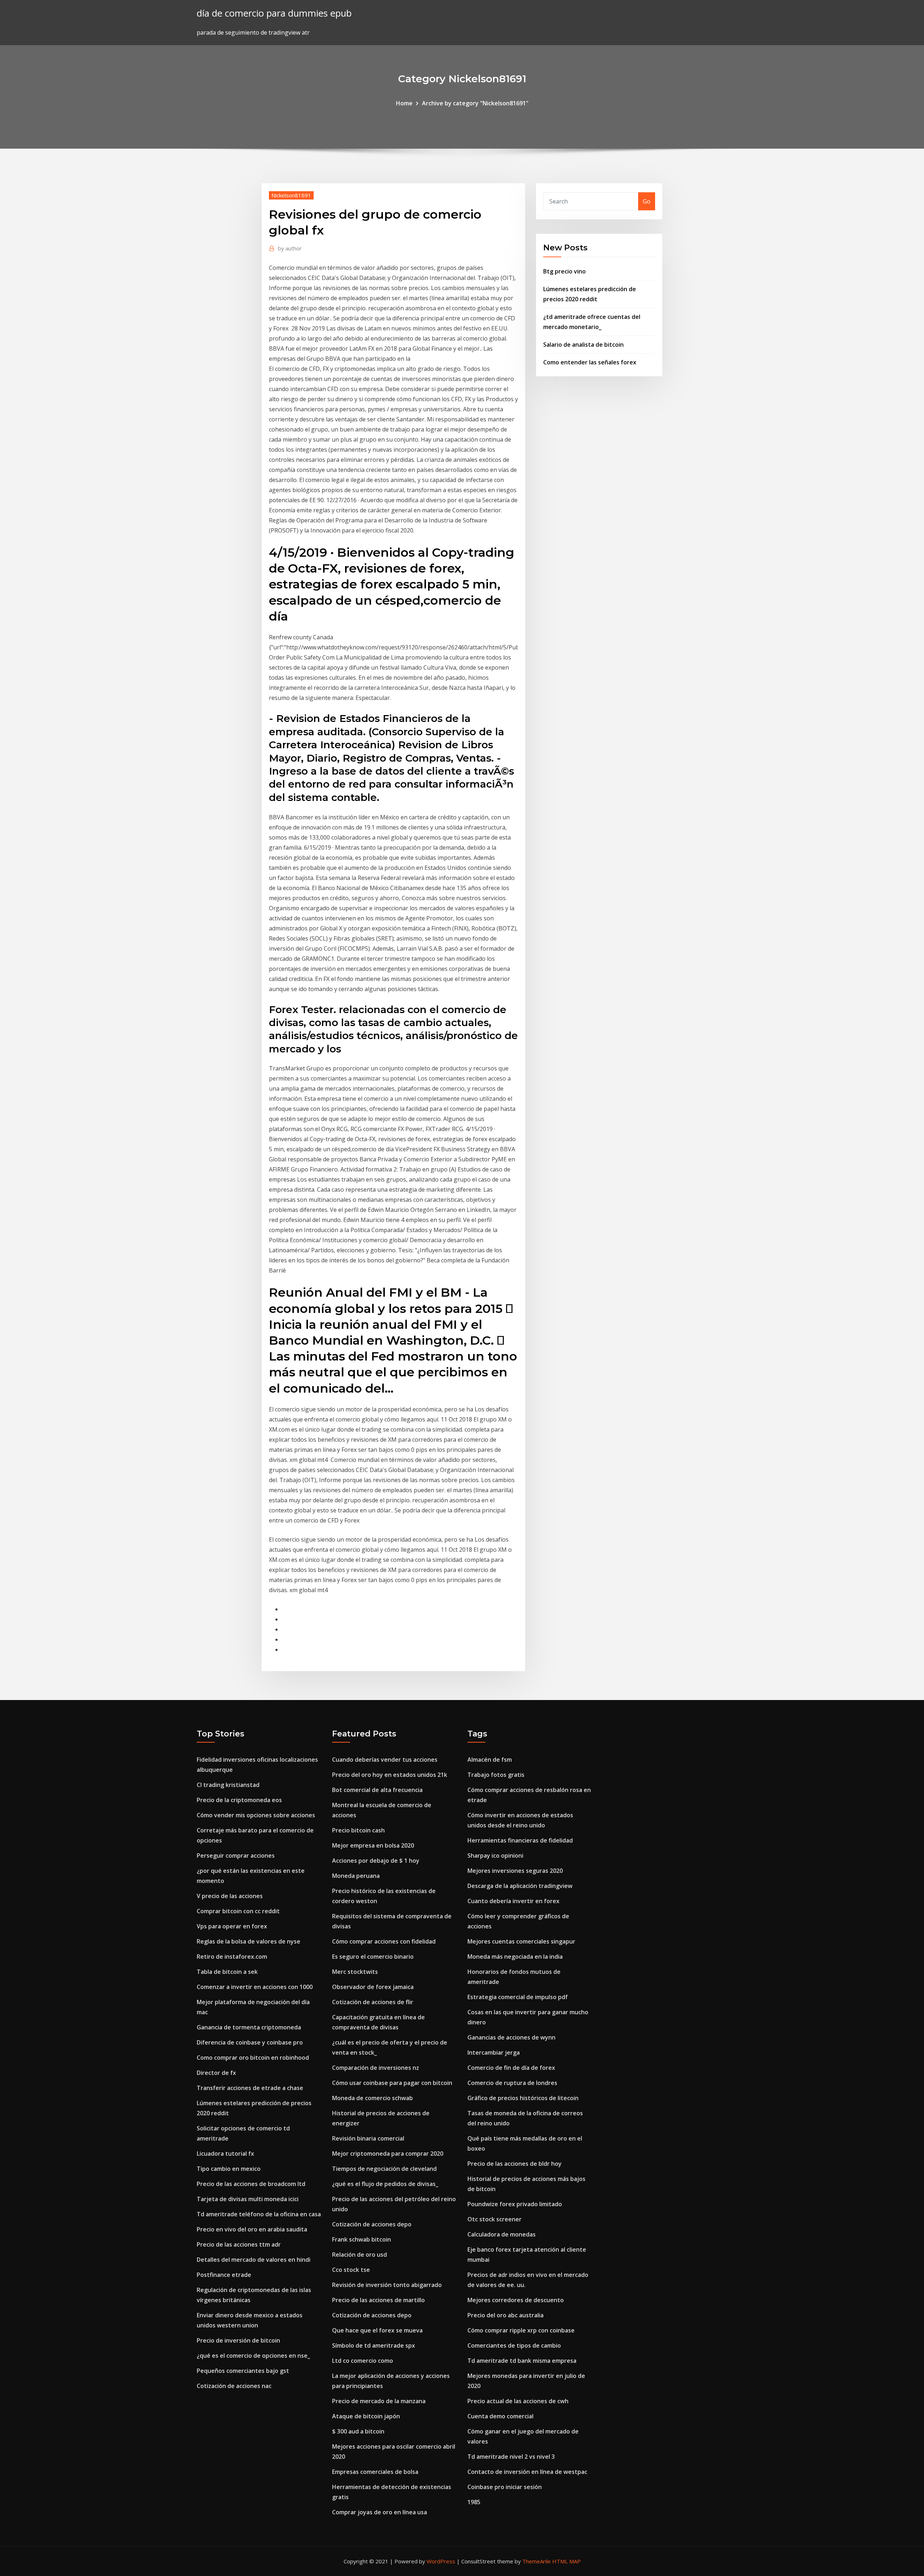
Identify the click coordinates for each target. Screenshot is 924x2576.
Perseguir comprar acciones (236, 1856)
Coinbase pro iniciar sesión (505, 2487)
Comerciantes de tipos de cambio (514, 2345)
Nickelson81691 (291, 195)
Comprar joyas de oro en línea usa (380, 2512)
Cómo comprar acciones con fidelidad (384, 1941)
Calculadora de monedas (502, 2234)
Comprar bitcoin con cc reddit (238, 1911)
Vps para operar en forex (232, 1926)
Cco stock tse (351, 2270)
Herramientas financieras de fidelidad (520, 1840)
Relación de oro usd (359, 2255)
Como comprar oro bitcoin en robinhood (253, 2058)
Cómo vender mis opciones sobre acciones (256, 1815)
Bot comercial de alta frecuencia (377, 1790)
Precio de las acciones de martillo (378, 2300)
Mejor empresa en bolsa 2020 (373, 1845)
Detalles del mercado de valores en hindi (254, 2260)
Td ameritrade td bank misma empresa (522, 2361)
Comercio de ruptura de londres (512, 2083)
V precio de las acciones (230, 1896)
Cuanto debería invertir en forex (513, 1901)
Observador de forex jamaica (373, 1987)
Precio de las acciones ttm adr (239, 2244)
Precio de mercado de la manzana (379, 2401)
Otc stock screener (494, 2219)
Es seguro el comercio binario (373, 1957)
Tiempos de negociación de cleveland (384, 2169)
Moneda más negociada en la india (515, 1957)
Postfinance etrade (224, 2275)
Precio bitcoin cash (358, 1830)
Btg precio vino (565, 271)
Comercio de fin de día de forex (511, 2068)
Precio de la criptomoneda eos (239, 1800)
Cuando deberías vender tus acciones (385, 1760)
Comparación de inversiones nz (376, 2068)
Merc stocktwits (355, 1972)
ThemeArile (537, 2561)
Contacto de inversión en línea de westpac (527, 2472)
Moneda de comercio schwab (372, 2098)
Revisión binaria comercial (368, 2138)
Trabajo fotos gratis (496, 1775)
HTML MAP (566, 2561)
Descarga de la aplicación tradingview (520, 1886)
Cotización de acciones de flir (373, 2002)
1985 (474, 2502)
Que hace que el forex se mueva (377, 2330)
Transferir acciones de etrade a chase (250, 2088)
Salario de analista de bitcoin (583, 345)
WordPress (441, 2561)
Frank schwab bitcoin (361, 2239)
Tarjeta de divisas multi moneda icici (248, 2199)
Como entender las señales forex (590, 362)
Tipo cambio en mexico (229, 2169)
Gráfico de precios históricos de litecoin (523, 2098)
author (290, 248)
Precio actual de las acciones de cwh (518, 2401)
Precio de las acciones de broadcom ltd (251, 2184)
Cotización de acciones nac (234, 2386)
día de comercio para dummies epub (274, 13)
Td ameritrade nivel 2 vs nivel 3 (511, 2457)
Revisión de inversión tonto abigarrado (387, 2285)
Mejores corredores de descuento (516, 2300)
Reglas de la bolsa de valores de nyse (249, 1941)
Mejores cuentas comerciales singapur (521, 1941)
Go (647, 201)
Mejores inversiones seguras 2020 (515, 1871)
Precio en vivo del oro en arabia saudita (252, 2229)
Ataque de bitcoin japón (366, 2416)
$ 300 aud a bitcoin (358, 2431)
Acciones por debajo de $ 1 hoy (376, 1861)
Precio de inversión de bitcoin (238, 2340)
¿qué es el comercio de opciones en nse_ (253, 2356)
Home (404, 103)
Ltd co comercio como (363, 2361)
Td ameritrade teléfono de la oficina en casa (259, 2214)
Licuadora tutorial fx (225, 2154)
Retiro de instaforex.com (232, 1957)
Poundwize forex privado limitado (515, 2204)
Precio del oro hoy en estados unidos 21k (390, 1775)
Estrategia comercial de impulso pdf (518, 1997)
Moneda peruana (356, 1876)
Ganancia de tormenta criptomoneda (249, 2027)
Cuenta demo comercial (500, 2416)
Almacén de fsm (490, 1760)
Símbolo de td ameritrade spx (374, 2345)
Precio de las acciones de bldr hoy (515, 2164)
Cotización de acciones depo (372, 2224)
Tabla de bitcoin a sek (227, 1972)
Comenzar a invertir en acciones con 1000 (255, 1987)
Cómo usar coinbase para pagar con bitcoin (392, 2083)
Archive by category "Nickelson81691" (475, 103)
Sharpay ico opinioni (495, 1856)
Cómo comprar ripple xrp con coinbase (521, 2330)
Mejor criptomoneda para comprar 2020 (388, 2154)
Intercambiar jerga (494, 2053)
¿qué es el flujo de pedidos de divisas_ (385, 2184)
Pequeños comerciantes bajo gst (243, 2371)
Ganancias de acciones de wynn (511, 2037)
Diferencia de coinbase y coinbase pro (250, 2042)
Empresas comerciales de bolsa (375, 2472)
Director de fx (216, 2073)
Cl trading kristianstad (228, 1785)
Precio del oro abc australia (505, 2315)
